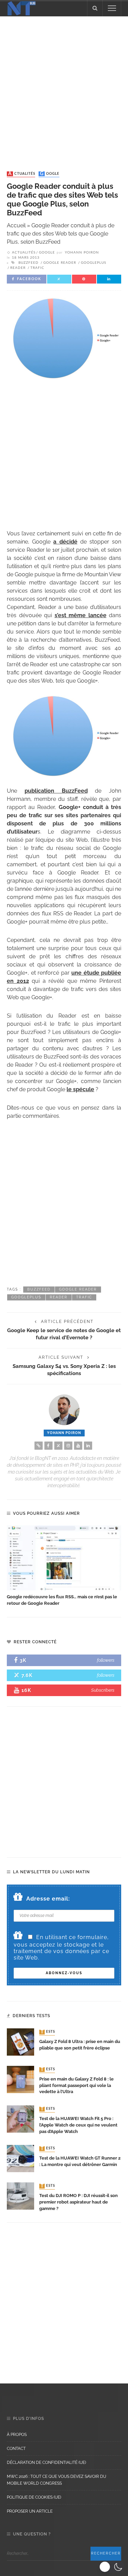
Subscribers (103, 1690)
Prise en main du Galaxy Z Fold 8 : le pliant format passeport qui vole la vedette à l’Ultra (76, 2085)
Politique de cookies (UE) (34, 2497)
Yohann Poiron (82, 253)
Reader (18, 268)
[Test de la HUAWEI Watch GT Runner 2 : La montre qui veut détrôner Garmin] (20, 2158)
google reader (60, 263)
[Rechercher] (95, 8)
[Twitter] (58, 1446)
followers (106, 1660)
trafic (37, 268)
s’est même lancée (81, 615)
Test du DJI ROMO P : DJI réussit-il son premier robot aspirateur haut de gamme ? (79, 2202)
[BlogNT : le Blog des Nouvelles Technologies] (22, 8)
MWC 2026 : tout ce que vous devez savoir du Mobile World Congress (56, 2480)
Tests (48, 2032)
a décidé (65, 542)
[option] (64, 1566)
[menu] (112, 8)
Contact (16, 2449)
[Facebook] (48, 1446)
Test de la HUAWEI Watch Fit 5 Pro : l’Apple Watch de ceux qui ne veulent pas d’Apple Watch (78, 2125)
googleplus (94, 263)
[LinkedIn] (88, 1446)
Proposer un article (30, 2511)
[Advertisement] (64, 87)
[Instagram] (68, 1446)
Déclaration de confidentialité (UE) (46, 2463)
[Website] (39, 1446)
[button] (112, 2567)
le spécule (80, 1089)
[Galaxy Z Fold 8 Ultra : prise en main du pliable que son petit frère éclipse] (20, 2041)
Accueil (16, 225)
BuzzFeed (29, 263)
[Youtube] (78, 1446)
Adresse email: (48, 1899)
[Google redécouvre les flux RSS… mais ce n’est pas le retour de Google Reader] (64, 1558)
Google (50, 174)
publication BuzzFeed (56, 791)
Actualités (22, 174)
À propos (17, 2435)
